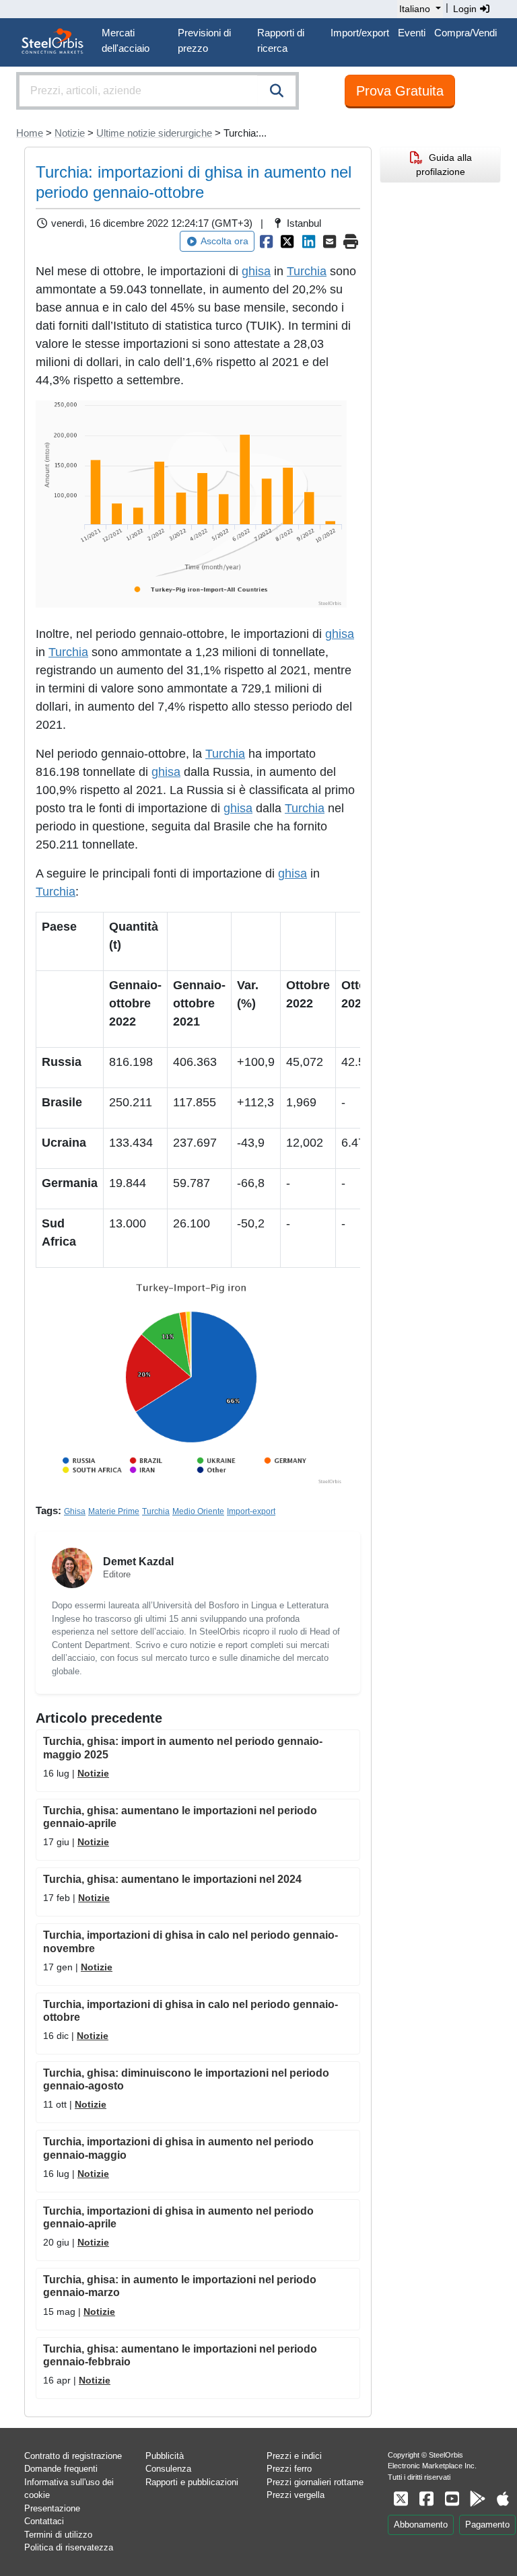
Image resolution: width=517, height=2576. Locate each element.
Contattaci (44, 2521)
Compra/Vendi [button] (466, 33)
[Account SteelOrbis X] (401, 2499)
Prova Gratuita (400, 91)
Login (466, 9)
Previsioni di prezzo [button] (204, 40)
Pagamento (487, 2525)
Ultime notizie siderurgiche (154, 133)
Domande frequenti (61, 2469)
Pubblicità (165, 2456)
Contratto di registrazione (73, 2456)
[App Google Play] (477, 2499)
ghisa (256, 271)
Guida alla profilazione (444, 165)
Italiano (415, 9)
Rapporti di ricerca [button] (281, 40)
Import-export (251, 1511)
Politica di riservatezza (69, 2547)
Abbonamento (421, 2525)
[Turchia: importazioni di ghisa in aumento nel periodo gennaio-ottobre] (267, 242)
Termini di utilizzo (58, 2535)
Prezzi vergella (296, 2495)
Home (30, 133)
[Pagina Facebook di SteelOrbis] (426, 2499)
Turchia (307, 271)
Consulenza (168, 2469)
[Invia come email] (330, 242)
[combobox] (158, 91)
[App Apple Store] (503, 2499)
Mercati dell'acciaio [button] (126, 40)
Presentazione (52, 2508)
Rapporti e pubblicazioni (192, 2482)
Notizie (70, 133)
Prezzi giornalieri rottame (315, 2482)
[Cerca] (277, 91)
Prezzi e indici (294, 2456)
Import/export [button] (360, 33)
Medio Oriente (198, 1511)
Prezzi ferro (289, 2469)
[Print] (351, 242)
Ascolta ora (225, 241)
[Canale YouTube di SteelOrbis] (452, 2499)
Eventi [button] (412, 33)
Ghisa (75, 1511)
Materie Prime (114, 1511)
